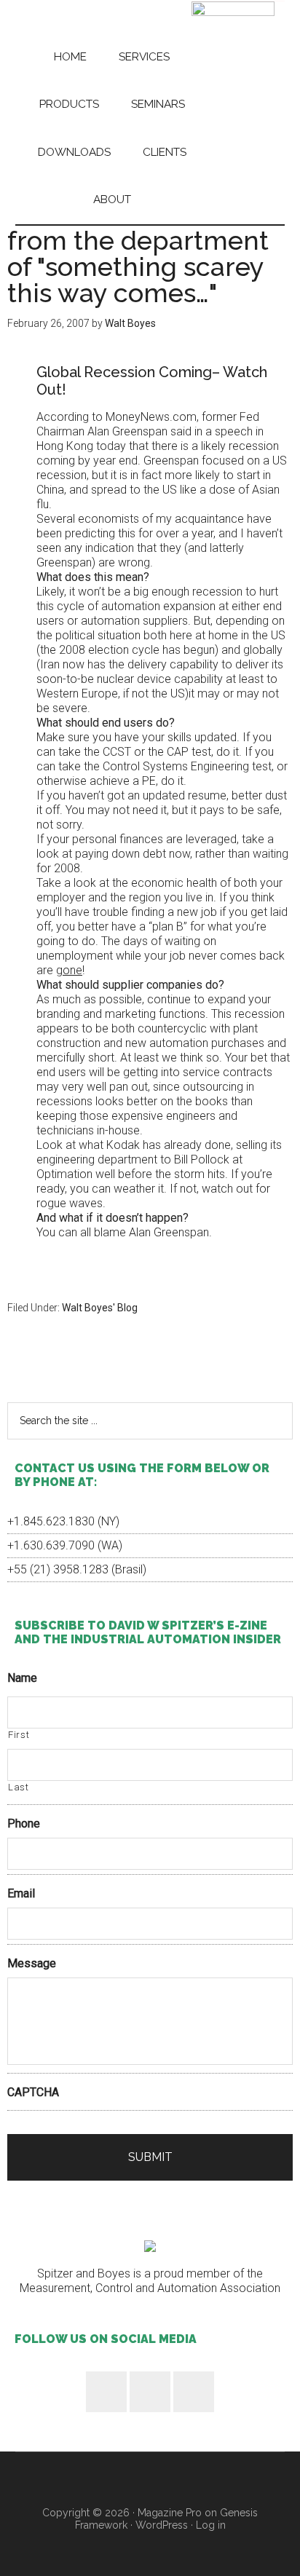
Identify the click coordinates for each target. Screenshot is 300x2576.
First (19, 1735)
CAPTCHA (33, 2092)
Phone (24, 1824)
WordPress (162, 2525)
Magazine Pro (170, 2513)
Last (19, 1787)
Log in (211, 2525)
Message (32, 1963)
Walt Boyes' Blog (100, 1308)
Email (21, 1893)
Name (22, 1678)
